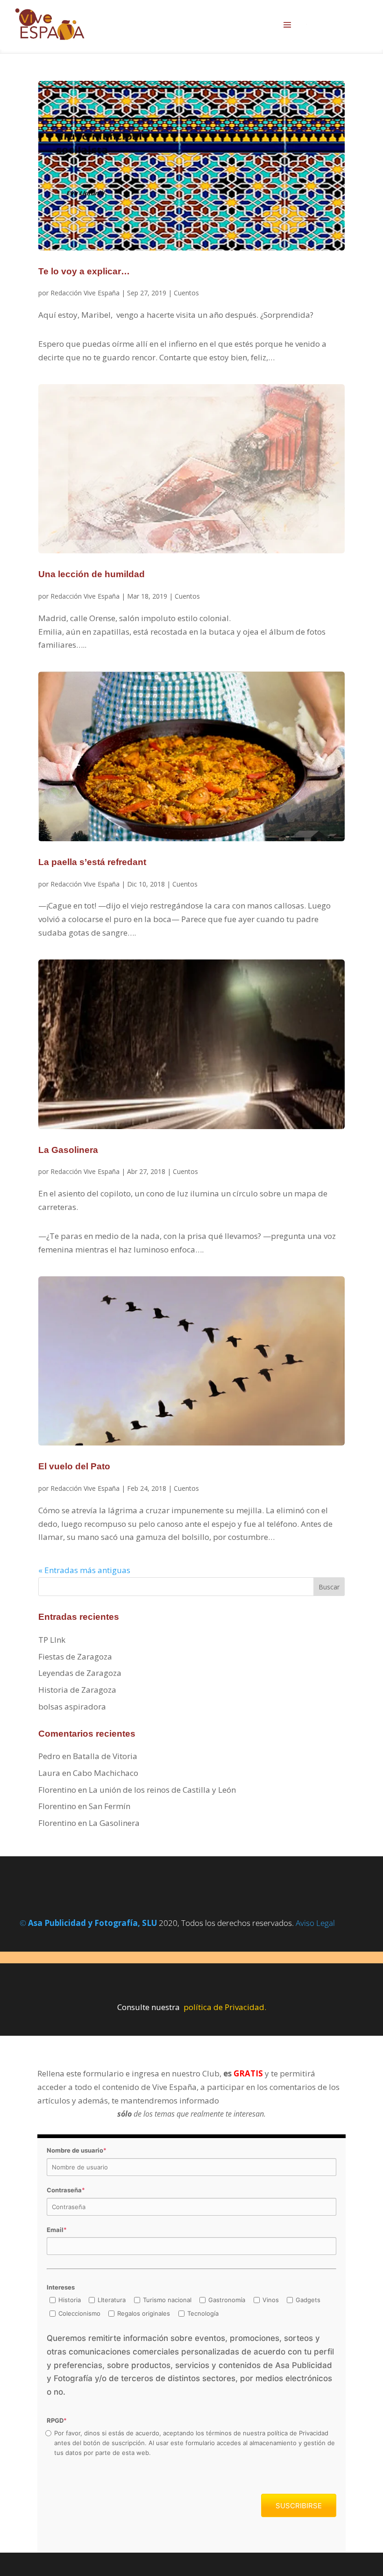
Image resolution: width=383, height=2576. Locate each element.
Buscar (329, 1587)
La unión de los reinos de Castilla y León (162, 1790)
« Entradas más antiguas (84, 1570)
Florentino (57, 1790)
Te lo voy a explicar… (84, 271)
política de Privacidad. (225, 2007)
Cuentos (186, 293)
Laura (49, 1773)
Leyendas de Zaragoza (80, 1673)
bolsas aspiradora (72, 1707)
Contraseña (66, 2190)
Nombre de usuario (77, 2150)
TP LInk (52, 1640)
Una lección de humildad (92, 574)
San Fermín (110, 1806)
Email (57, 2230)
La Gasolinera (68, 1150)
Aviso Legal (315, 1923)
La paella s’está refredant (92, 862)
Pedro (49, 1756)
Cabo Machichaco (106, 1773)
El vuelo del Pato (74, 1466)
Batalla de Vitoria (105, 1756)
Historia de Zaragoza (77, 1690)
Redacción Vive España (85, 293)
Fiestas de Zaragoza (75, 1657)
